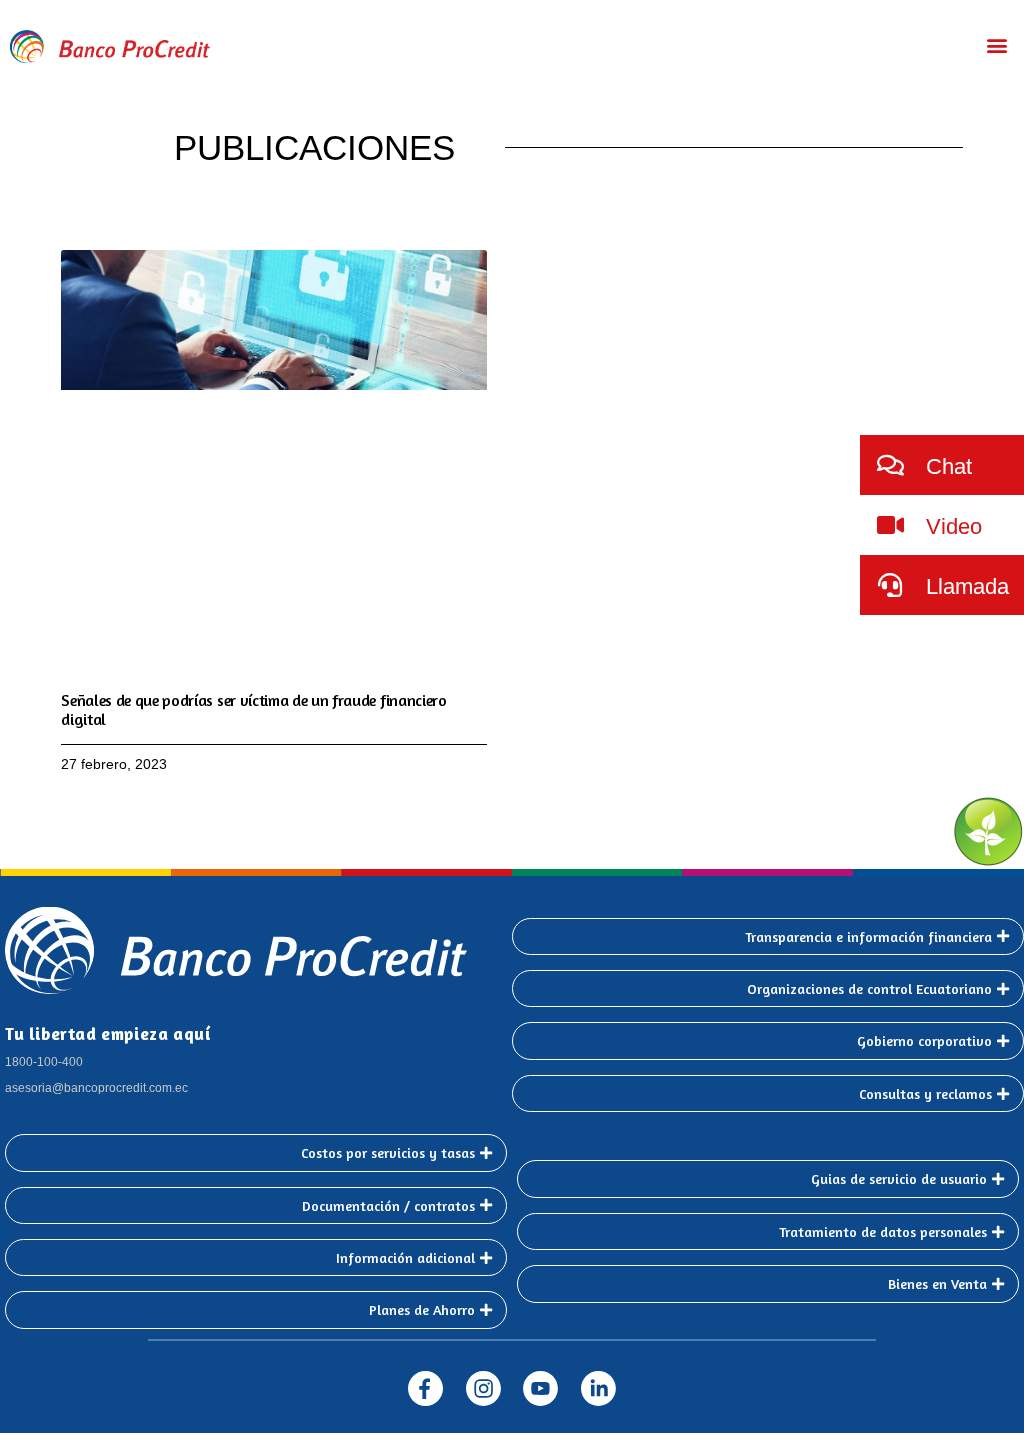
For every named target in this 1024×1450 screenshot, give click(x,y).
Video (951, 526)
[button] (997, 44)
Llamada (964, 586)
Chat (946, 466)
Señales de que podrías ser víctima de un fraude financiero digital (253, 709)
